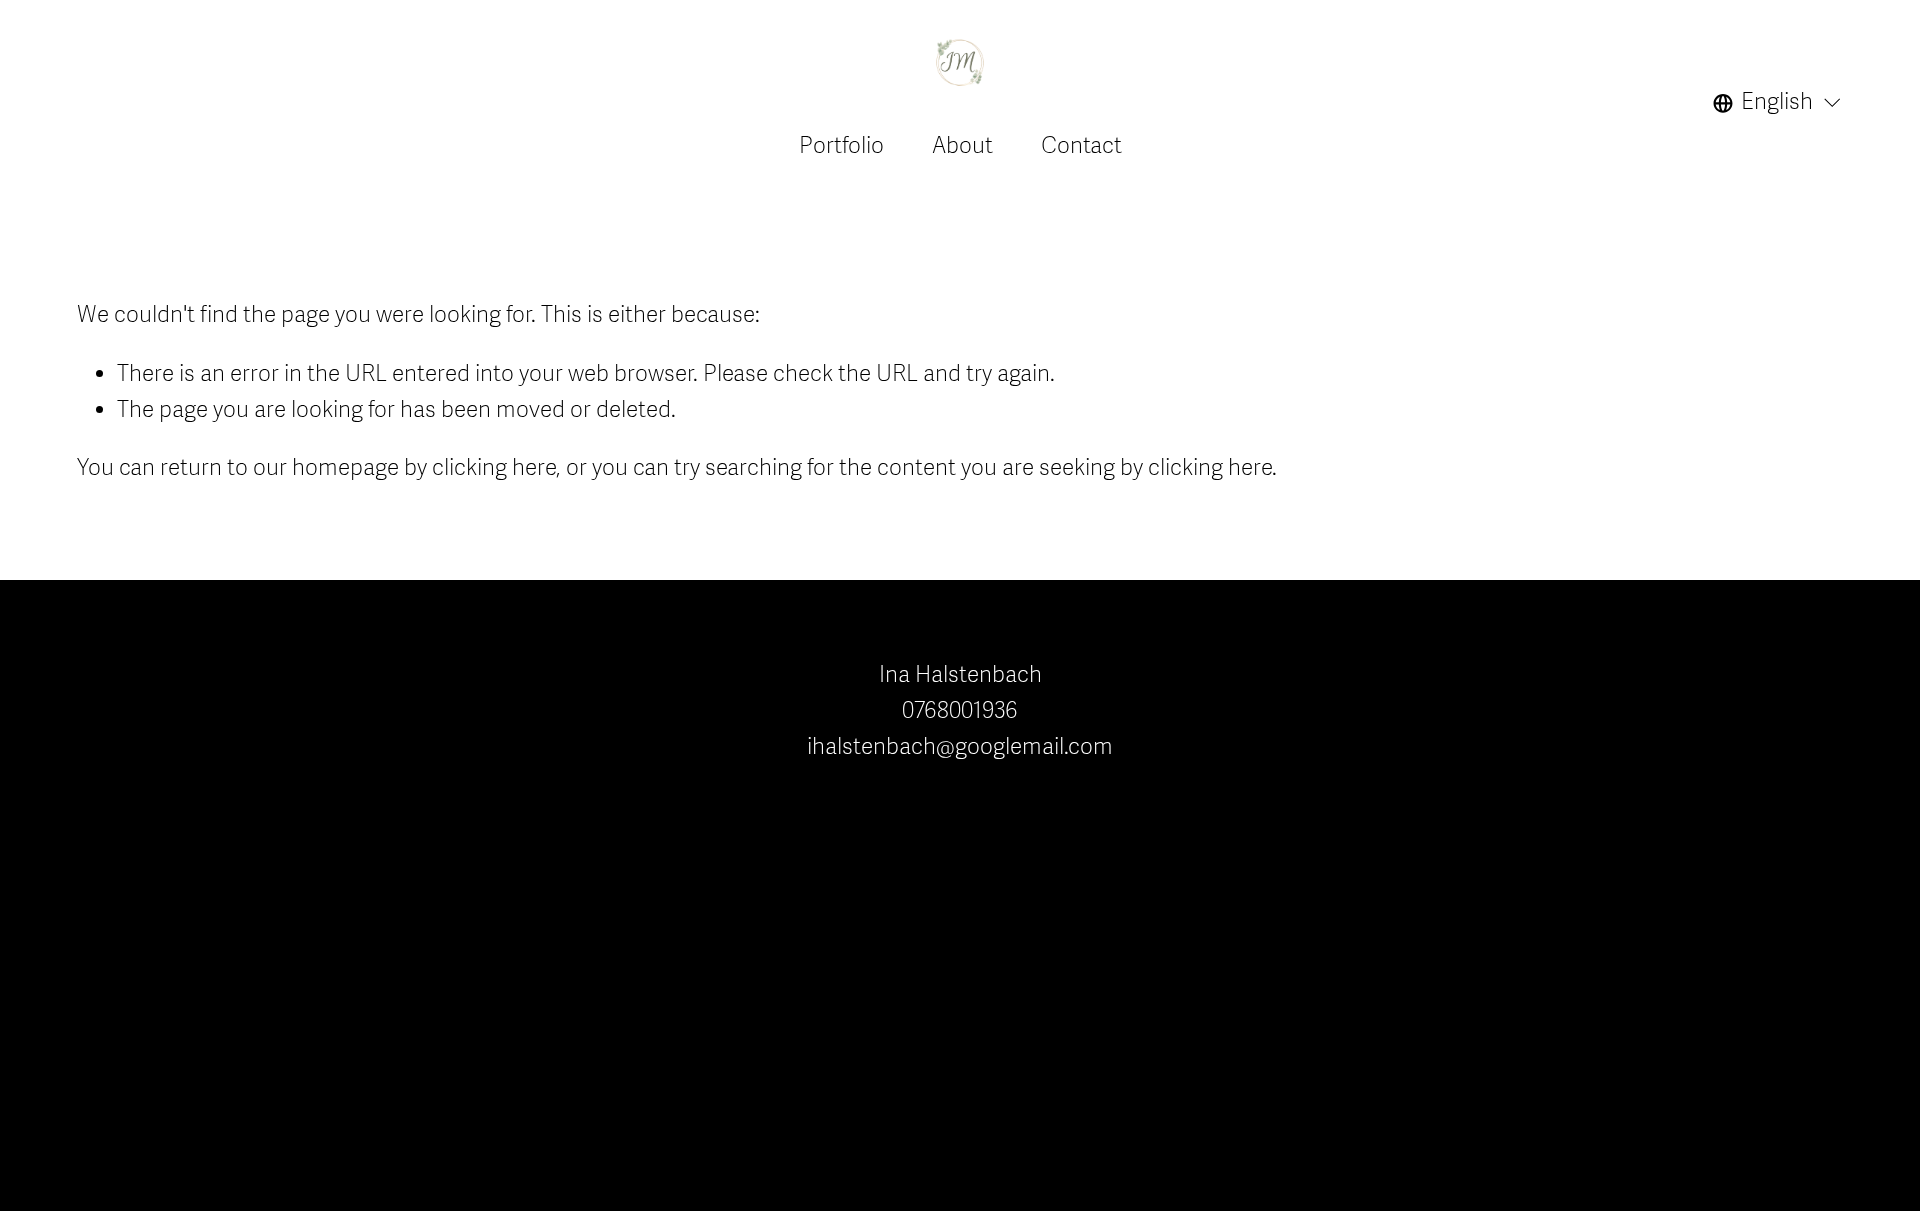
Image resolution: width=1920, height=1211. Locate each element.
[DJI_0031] (1724, 887)
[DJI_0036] (1632, 887)
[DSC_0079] (1724, 703)
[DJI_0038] (1540, 887)
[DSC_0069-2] (1448, 795)
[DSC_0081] (1632, 703)
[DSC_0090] (1448, 703)
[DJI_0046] (1448, 887)
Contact (1081, 146)
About (962, 146)
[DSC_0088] (1540, 703)
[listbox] (1778, 103)
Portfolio (841, 146)
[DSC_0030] (1540, 795)
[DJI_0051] (1724, 795)
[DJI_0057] (1632, 795)
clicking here (494, 468)
